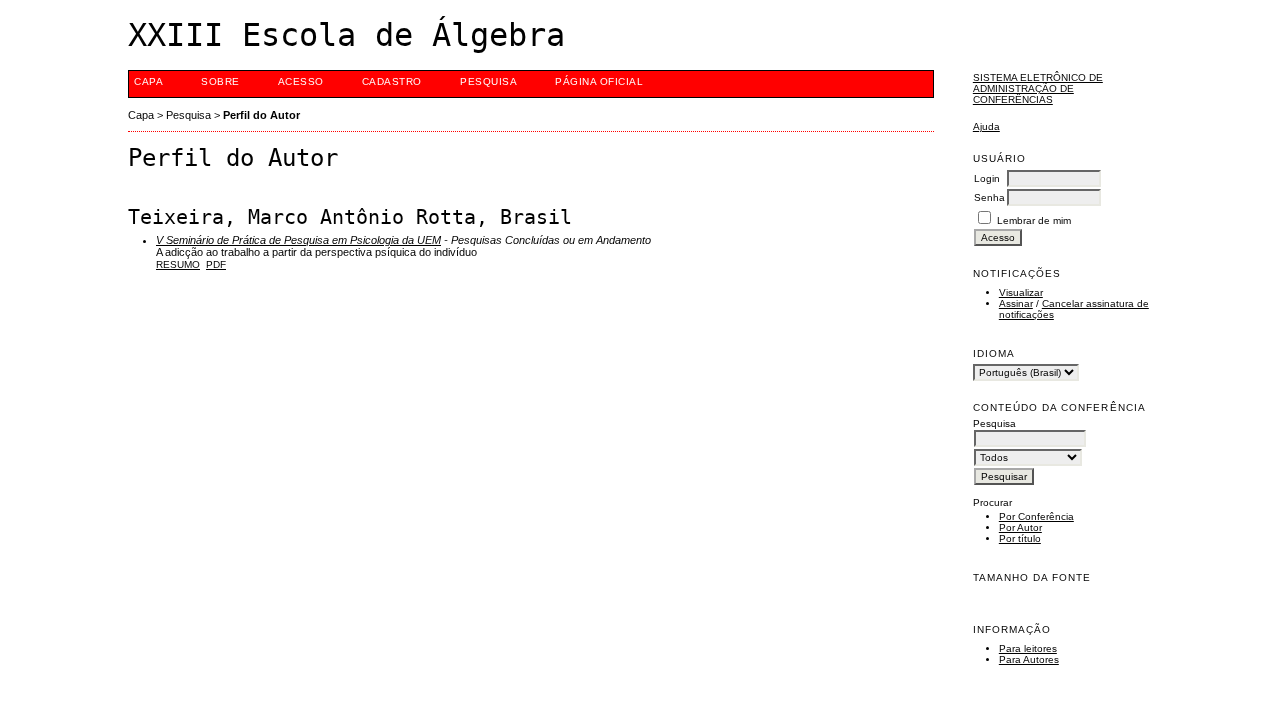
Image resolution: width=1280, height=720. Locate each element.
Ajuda (986, 126)
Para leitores (1028, 648)
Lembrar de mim (1034, 220)
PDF (216, 264)
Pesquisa (488, 81)
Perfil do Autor (261, 115)
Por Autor (1020, 527)
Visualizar (1021, 292)
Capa (148, 81)
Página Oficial (599, 81)
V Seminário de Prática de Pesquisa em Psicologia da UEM (298, 240)
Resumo (178, 264)
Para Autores (1029, 659)
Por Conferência (1036, 516)
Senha (989, 197)
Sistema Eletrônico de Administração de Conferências (1038, 88)
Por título (1020, 538)
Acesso (301, 81)
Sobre (220, 81)
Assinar (1016, 303)
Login (987, 178)
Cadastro (392, 81)
